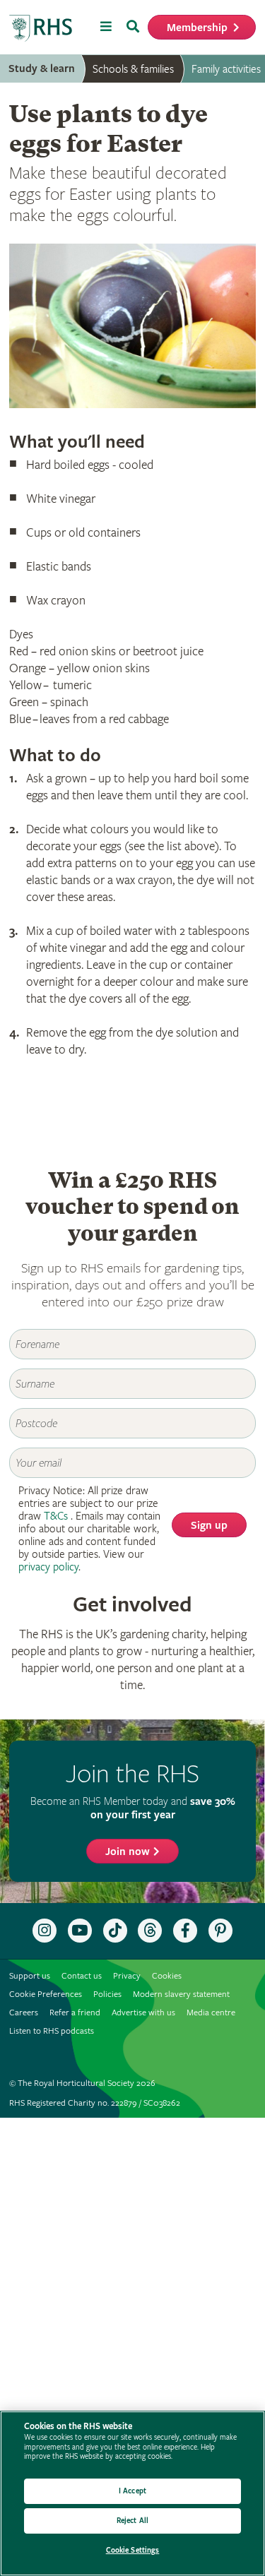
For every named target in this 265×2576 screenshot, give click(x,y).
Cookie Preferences (46, 1994)
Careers (24, 2013)
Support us (30, 1976)
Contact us (82, 1976)
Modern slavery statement (181, 1994)
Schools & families (133, 69)
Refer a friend (75, 2013)
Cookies (167, 1976)
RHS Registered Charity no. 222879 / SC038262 (95, 2103)
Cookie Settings (133, 2550)
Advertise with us (143, 2013)
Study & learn (42, 69)
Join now (128, 1852)
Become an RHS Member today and (133, 1808)
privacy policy (48, 1567)
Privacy (127, 1976)
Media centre (211, 2013)
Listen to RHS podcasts (52, 2031)
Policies (107, 1994)
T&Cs (56, 1516)
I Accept (132, 2491)
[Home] (41, 29)
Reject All (132, 2521)
